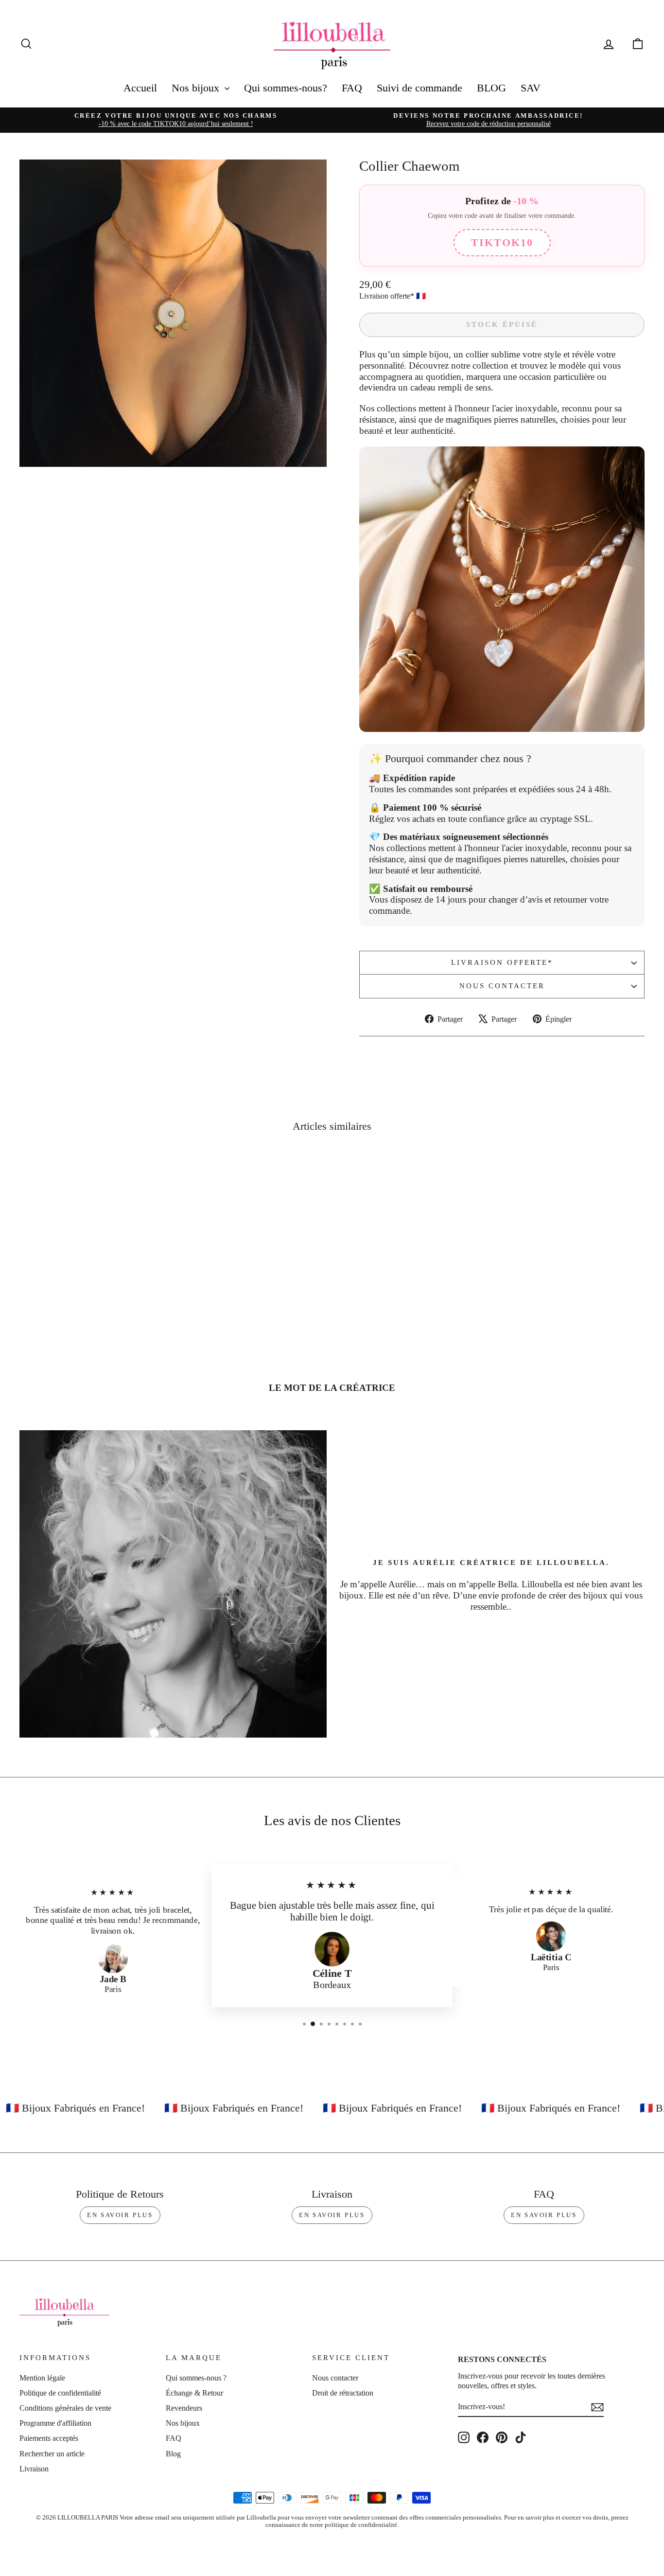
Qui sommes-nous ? (196, 2378)
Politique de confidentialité (60, 2393)
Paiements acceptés (49, 2438)
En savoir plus (120, 2215)
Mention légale (42, 2378)
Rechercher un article (52, 2454)
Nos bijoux (197, 88)
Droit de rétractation (343, 2393)
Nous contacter (502, 986)
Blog (173, 2454)
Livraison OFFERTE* (502, 962)
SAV (531, 88)
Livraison (34, 2469)
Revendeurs (184, 2408)
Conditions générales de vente (65, 2408)
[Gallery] (173, 313)
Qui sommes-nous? (286, 88)
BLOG (491, 88)
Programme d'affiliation (55, 2423)
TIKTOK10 (502, 242)
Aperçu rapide (94, 1293)
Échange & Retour (194, 2393)
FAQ (352, 88)
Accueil (140, 88)
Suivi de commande (419, 88)
